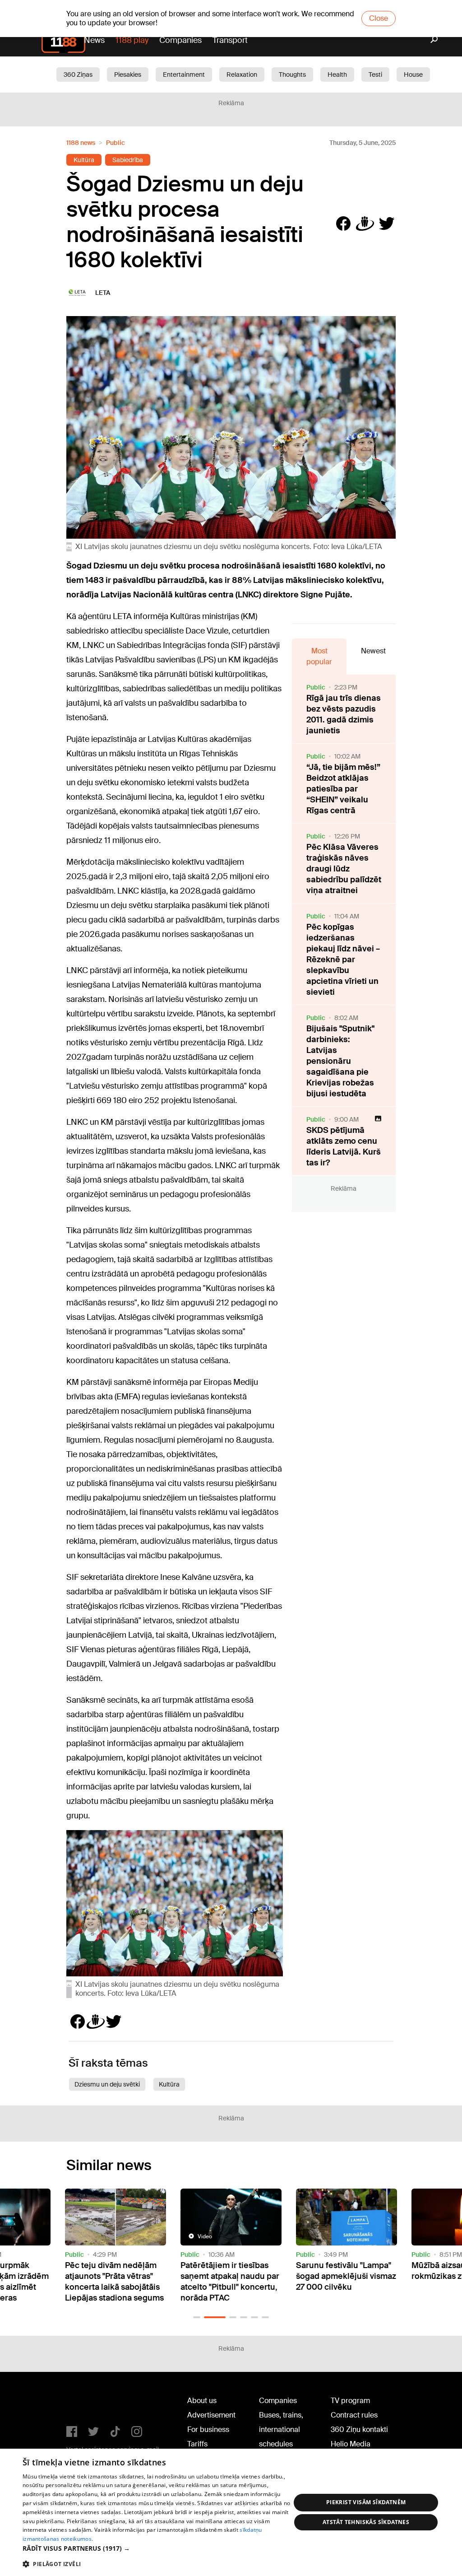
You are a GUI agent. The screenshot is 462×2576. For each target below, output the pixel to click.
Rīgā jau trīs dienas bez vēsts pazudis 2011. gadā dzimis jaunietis (344, 714)
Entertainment (184, 75)
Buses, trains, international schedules (281, 2429)
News (94, 40)
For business (208, 2429)
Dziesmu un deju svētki (107, 2084)
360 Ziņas (78, 75)
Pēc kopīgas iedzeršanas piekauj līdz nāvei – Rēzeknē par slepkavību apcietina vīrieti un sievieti (343, 960)
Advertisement (211, 2415)
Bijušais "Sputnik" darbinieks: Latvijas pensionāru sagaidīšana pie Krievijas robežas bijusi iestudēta (340, 1061)
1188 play (132, 40)
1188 (85, 2403)
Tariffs (197, 2444)
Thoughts (292, 75)
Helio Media (351, 2444)
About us (202, 2401)
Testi (375, 75)
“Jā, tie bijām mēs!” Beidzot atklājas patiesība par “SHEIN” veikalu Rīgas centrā (343, 789)
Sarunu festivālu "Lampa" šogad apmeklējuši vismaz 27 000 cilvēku (346, 2276)
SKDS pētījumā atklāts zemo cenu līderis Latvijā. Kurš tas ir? (344, 1146)
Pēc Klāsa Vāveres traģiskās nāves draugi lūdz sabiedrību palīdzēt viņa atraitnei (344, 869)
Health (337, 75)
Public (115, 143)
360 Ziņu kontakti (359, 2429)
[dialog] (231, 2512)
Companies (180, 40)
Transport (230, 40)
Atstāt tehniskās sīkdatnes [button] (366, 2522)
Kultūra (84, 160)
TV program (350, 2401)
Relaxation (242, 75)
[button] (197, 2317)
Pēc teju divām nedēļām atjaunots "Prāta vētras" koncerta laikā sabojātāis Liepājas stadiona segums (114, 2282)
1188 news (81, 143)
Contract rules (354, 2415)
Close (379, 18)
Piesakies (128, 75)
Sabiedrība (128, 160)
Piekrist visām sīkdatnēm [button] (366, 2502)
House (413, 75)
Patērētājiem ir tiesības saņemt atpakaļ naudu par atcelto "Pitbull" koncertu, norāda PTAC (230, 2282)
